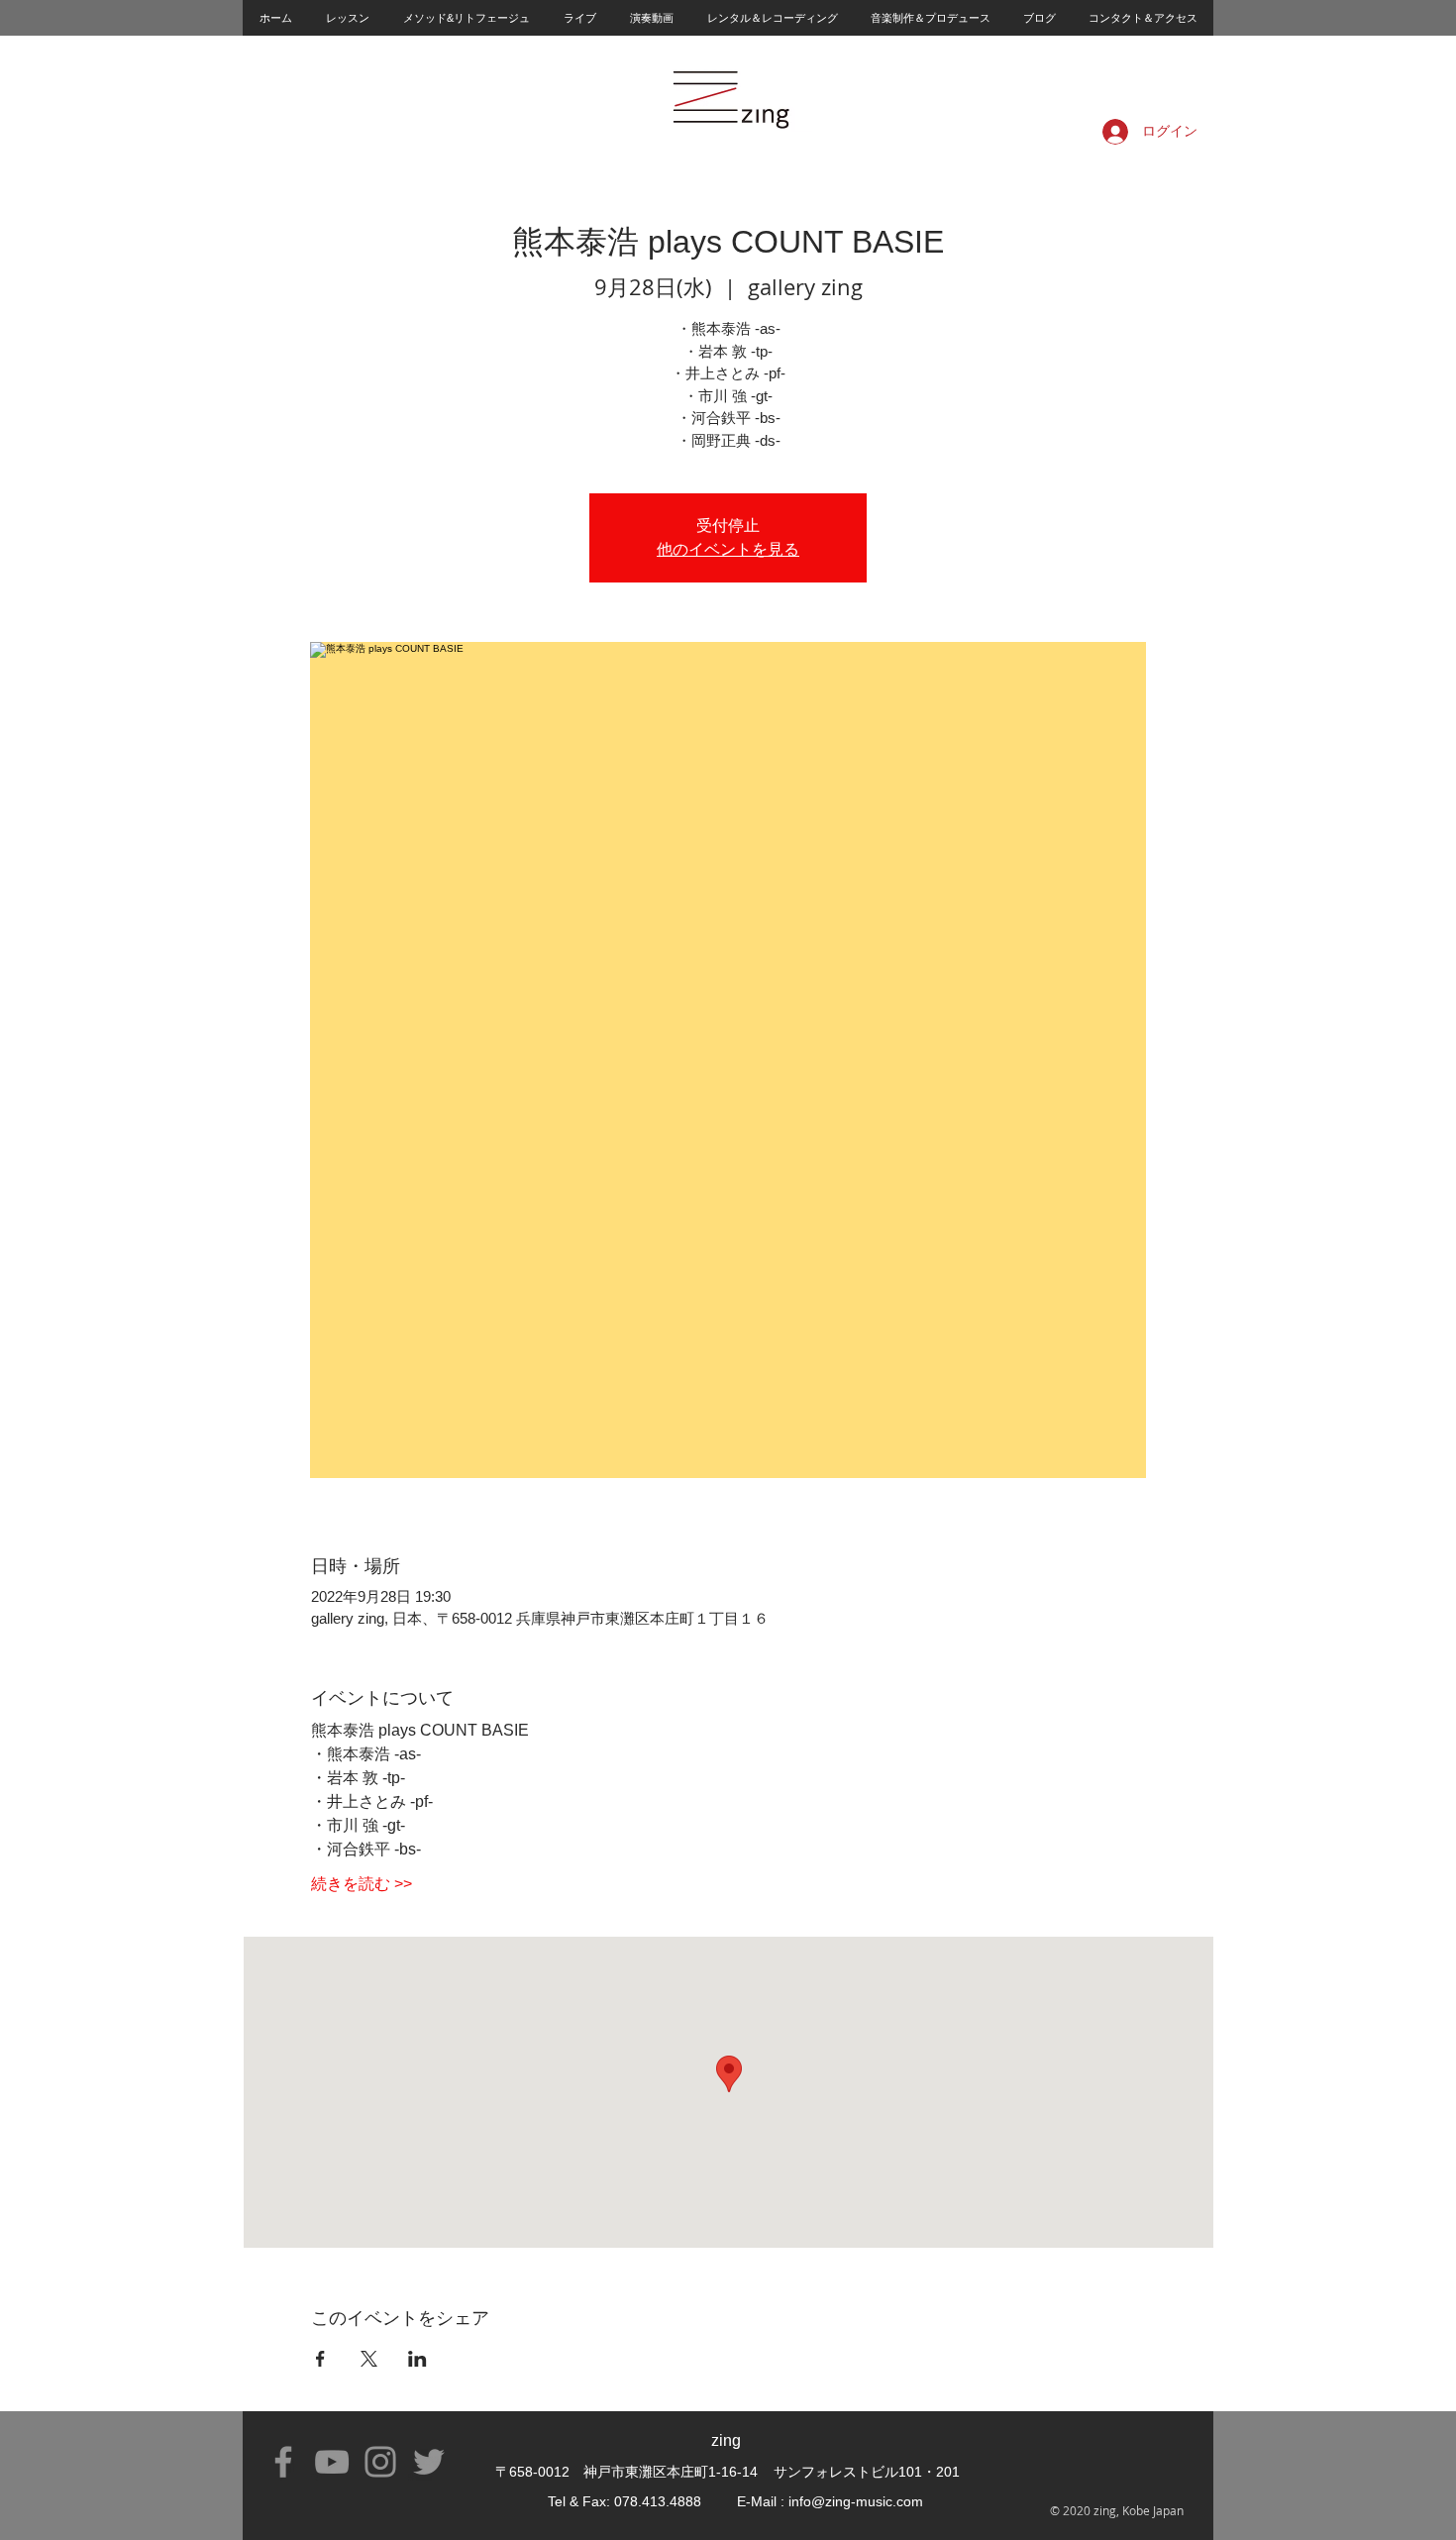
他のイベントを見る (728, 549)
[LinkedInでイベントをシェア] (417, 2359)
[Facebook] (283, 2462)
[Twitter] (429, 2462)
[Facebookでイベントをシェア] (320, 2359)
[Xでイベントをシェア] (369, 2359)
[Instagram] (380, 2462)
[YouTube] (332, 2462)
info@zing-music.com (856, 2501)
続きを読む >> (362, 1884)
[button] (347, 18)
